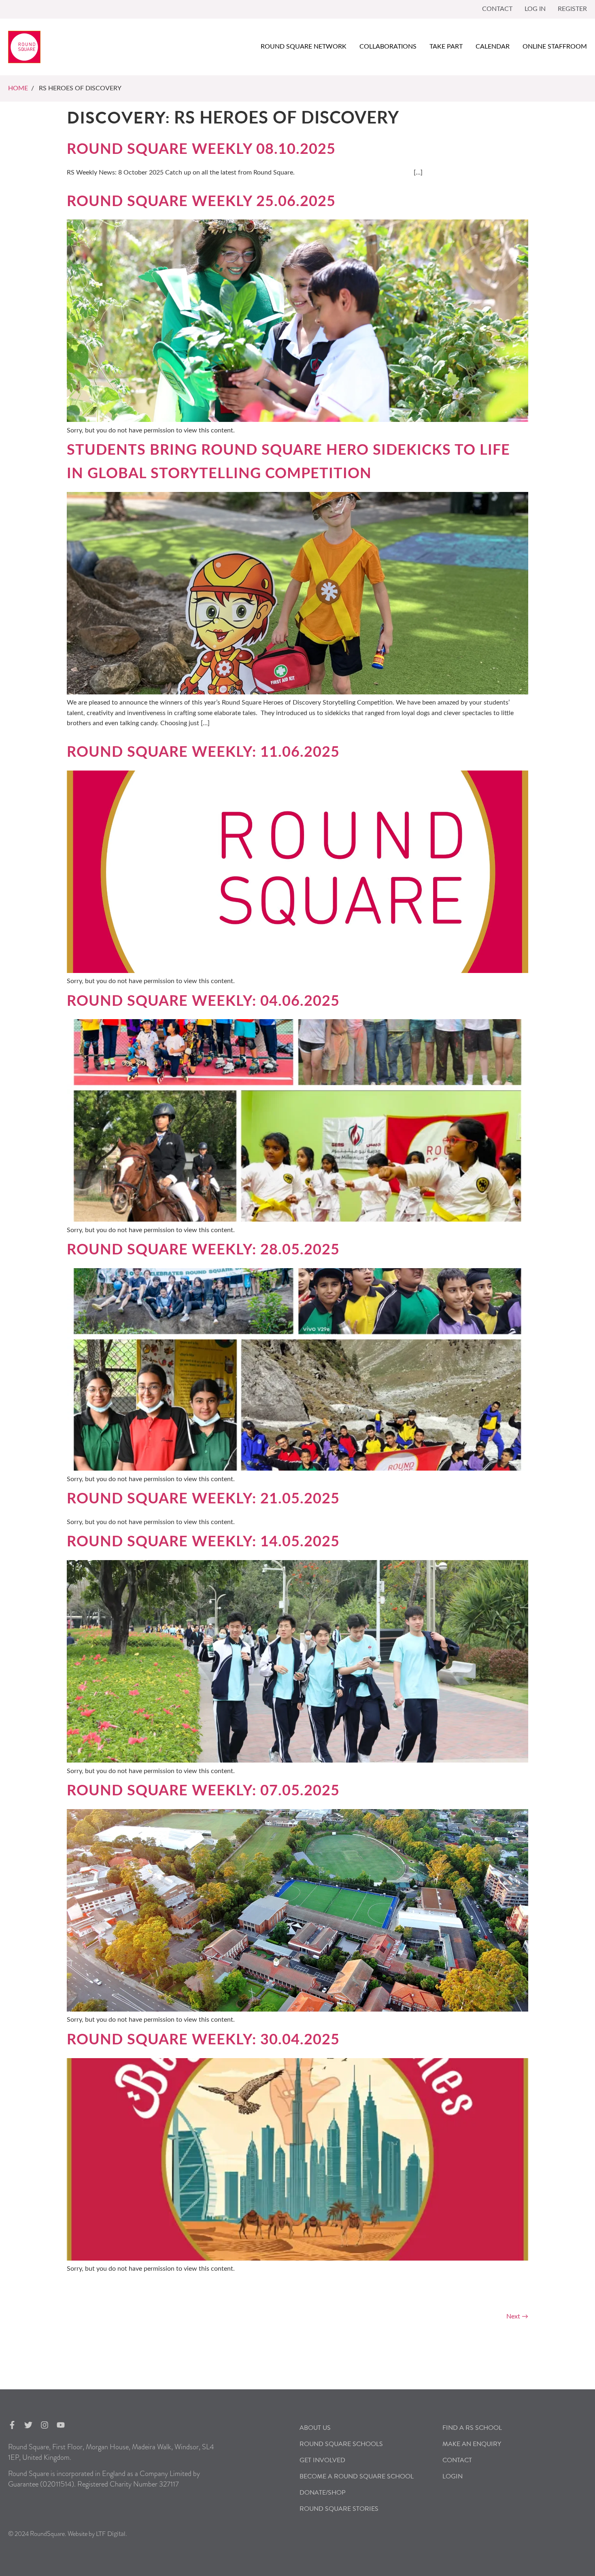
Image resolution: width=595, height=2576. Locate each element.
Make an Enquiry (472, 2444)
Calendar (493, 47)
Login (453, 2476)
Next (517, 2316)
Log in (535, 9)
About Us (315, 2428)
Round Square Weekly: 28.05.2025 (203, 1250)
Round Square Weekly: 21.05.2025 (203, 1499)
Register (572, 9)
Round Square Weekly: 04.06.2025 (203, 1001)
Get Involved (322, 2460)
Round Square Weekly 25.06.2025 (201, 202)
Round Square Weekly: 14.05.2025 (203, 1542)
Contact (497, 9)
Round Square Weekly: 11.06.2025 (203, 752)
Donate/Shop (323, 2493)
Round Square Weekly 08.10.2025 (201, 149)
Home (18, 88)
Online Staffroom (555, 47)
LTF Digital (111, 2534)
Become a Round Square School (357, 2476)
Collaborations (388, 47)
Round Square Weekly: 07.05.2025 (203, 1791)
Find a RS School (472, 2428)
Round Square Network (304, 47)
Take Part (446, 47)
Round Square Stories (339, 2509)
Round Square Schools (341, 2444)
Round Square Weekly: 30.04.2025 (203, 2040)
